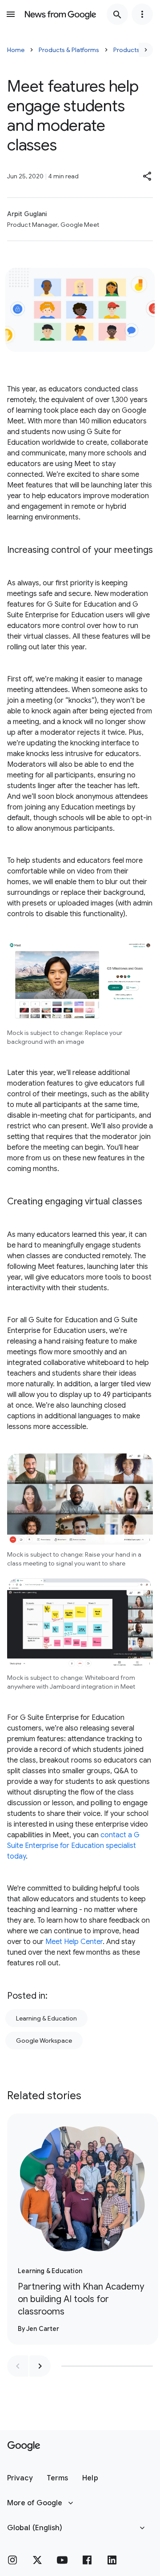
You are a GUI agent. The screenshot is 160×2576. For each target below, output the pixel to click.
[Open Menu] (11, 14)
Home (16, 50)
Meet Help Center (74, 1942)
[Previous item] (18, 2366)
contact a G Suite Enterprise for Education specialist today (73, 1846)
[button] (148, 176)
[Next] (146, 50)
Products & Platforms (69, 50)
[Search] (117, 14)
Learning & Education (46, 2018)
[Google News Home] (60, 14)
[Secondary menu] (142, 14)
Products (126, 50)
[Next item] (40, 2366)
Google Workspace (44, 2041)
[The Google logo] (24, 2446)
